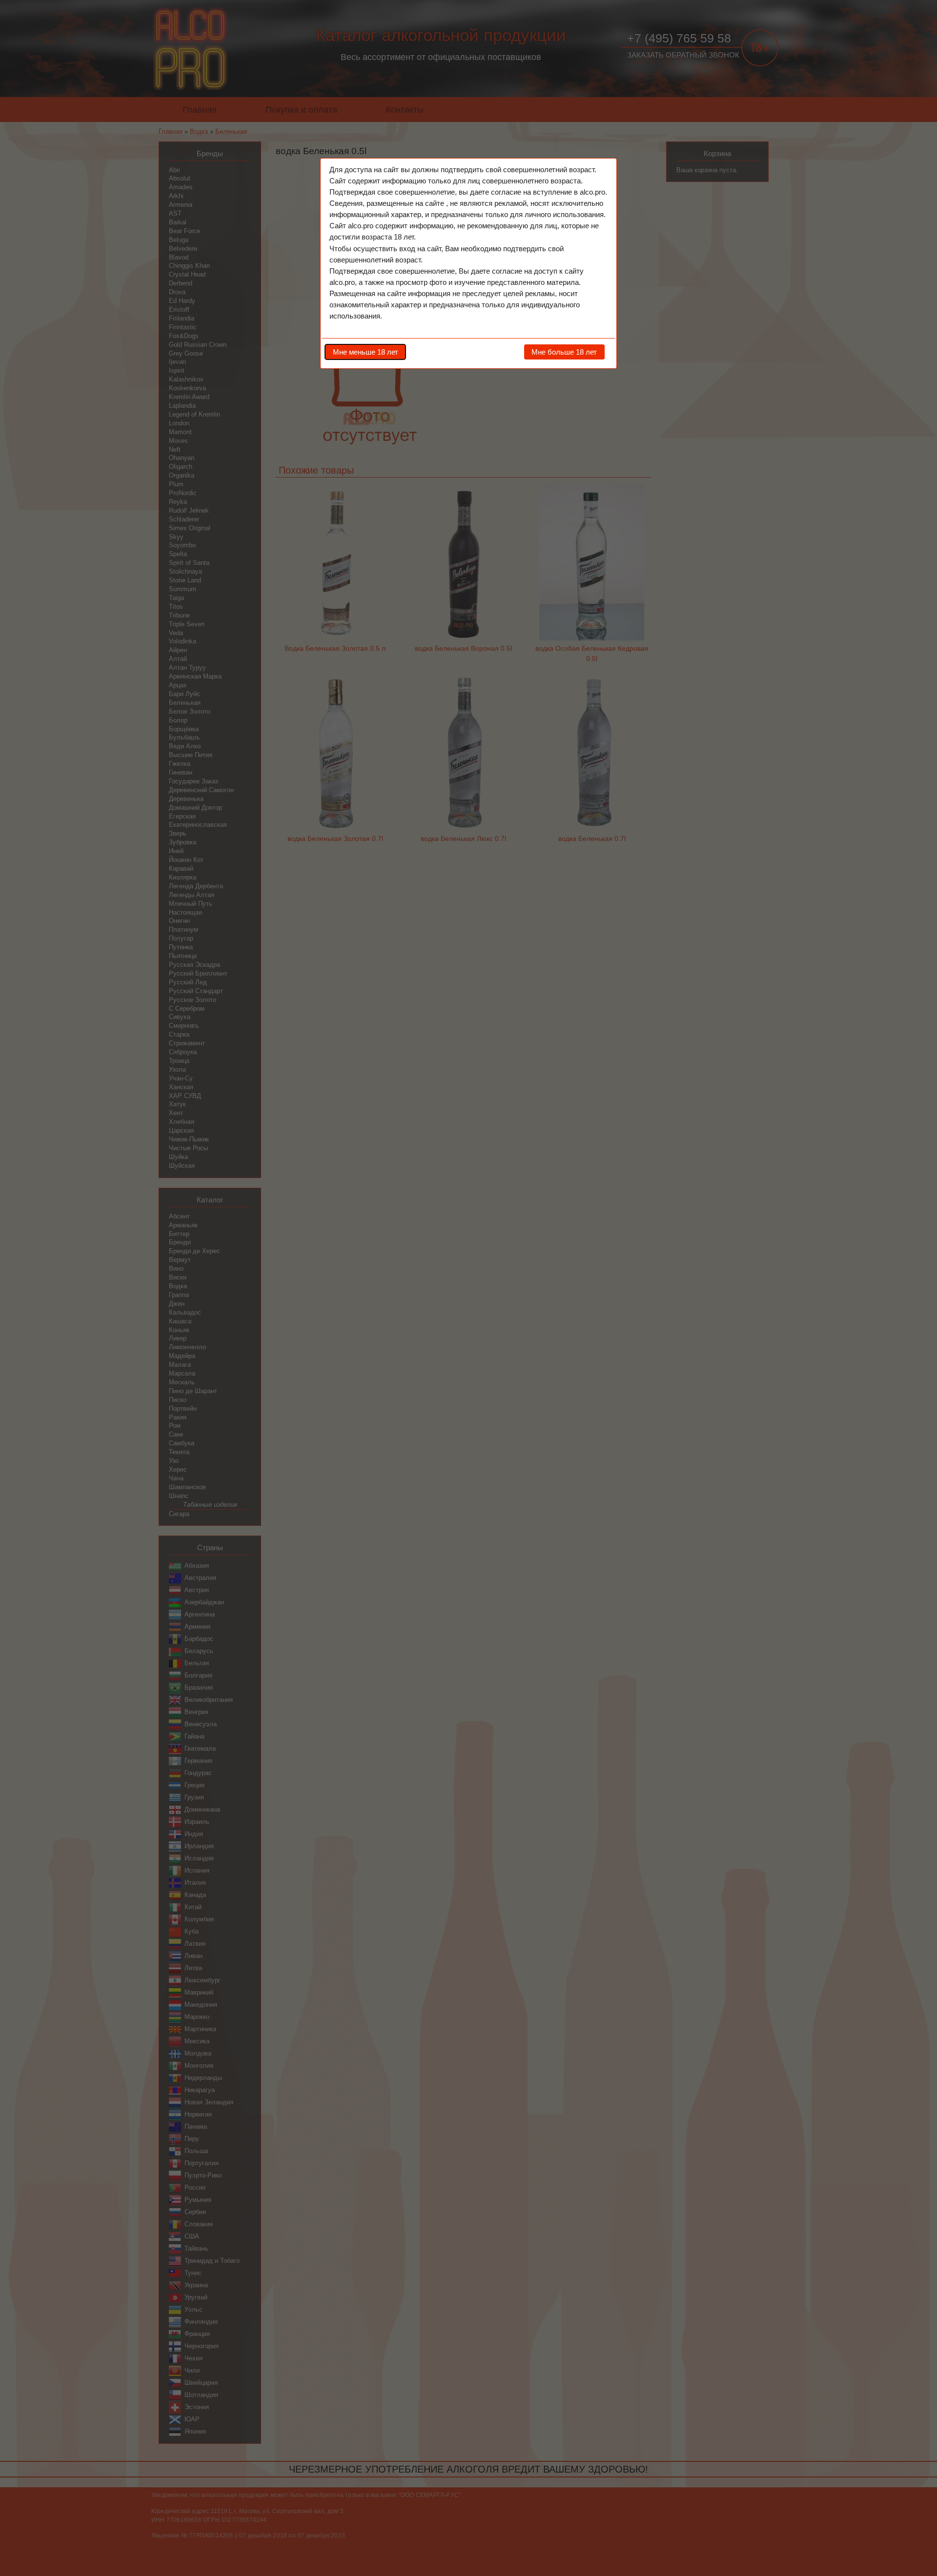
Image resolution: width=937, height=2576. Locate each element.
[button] (365, 352)
